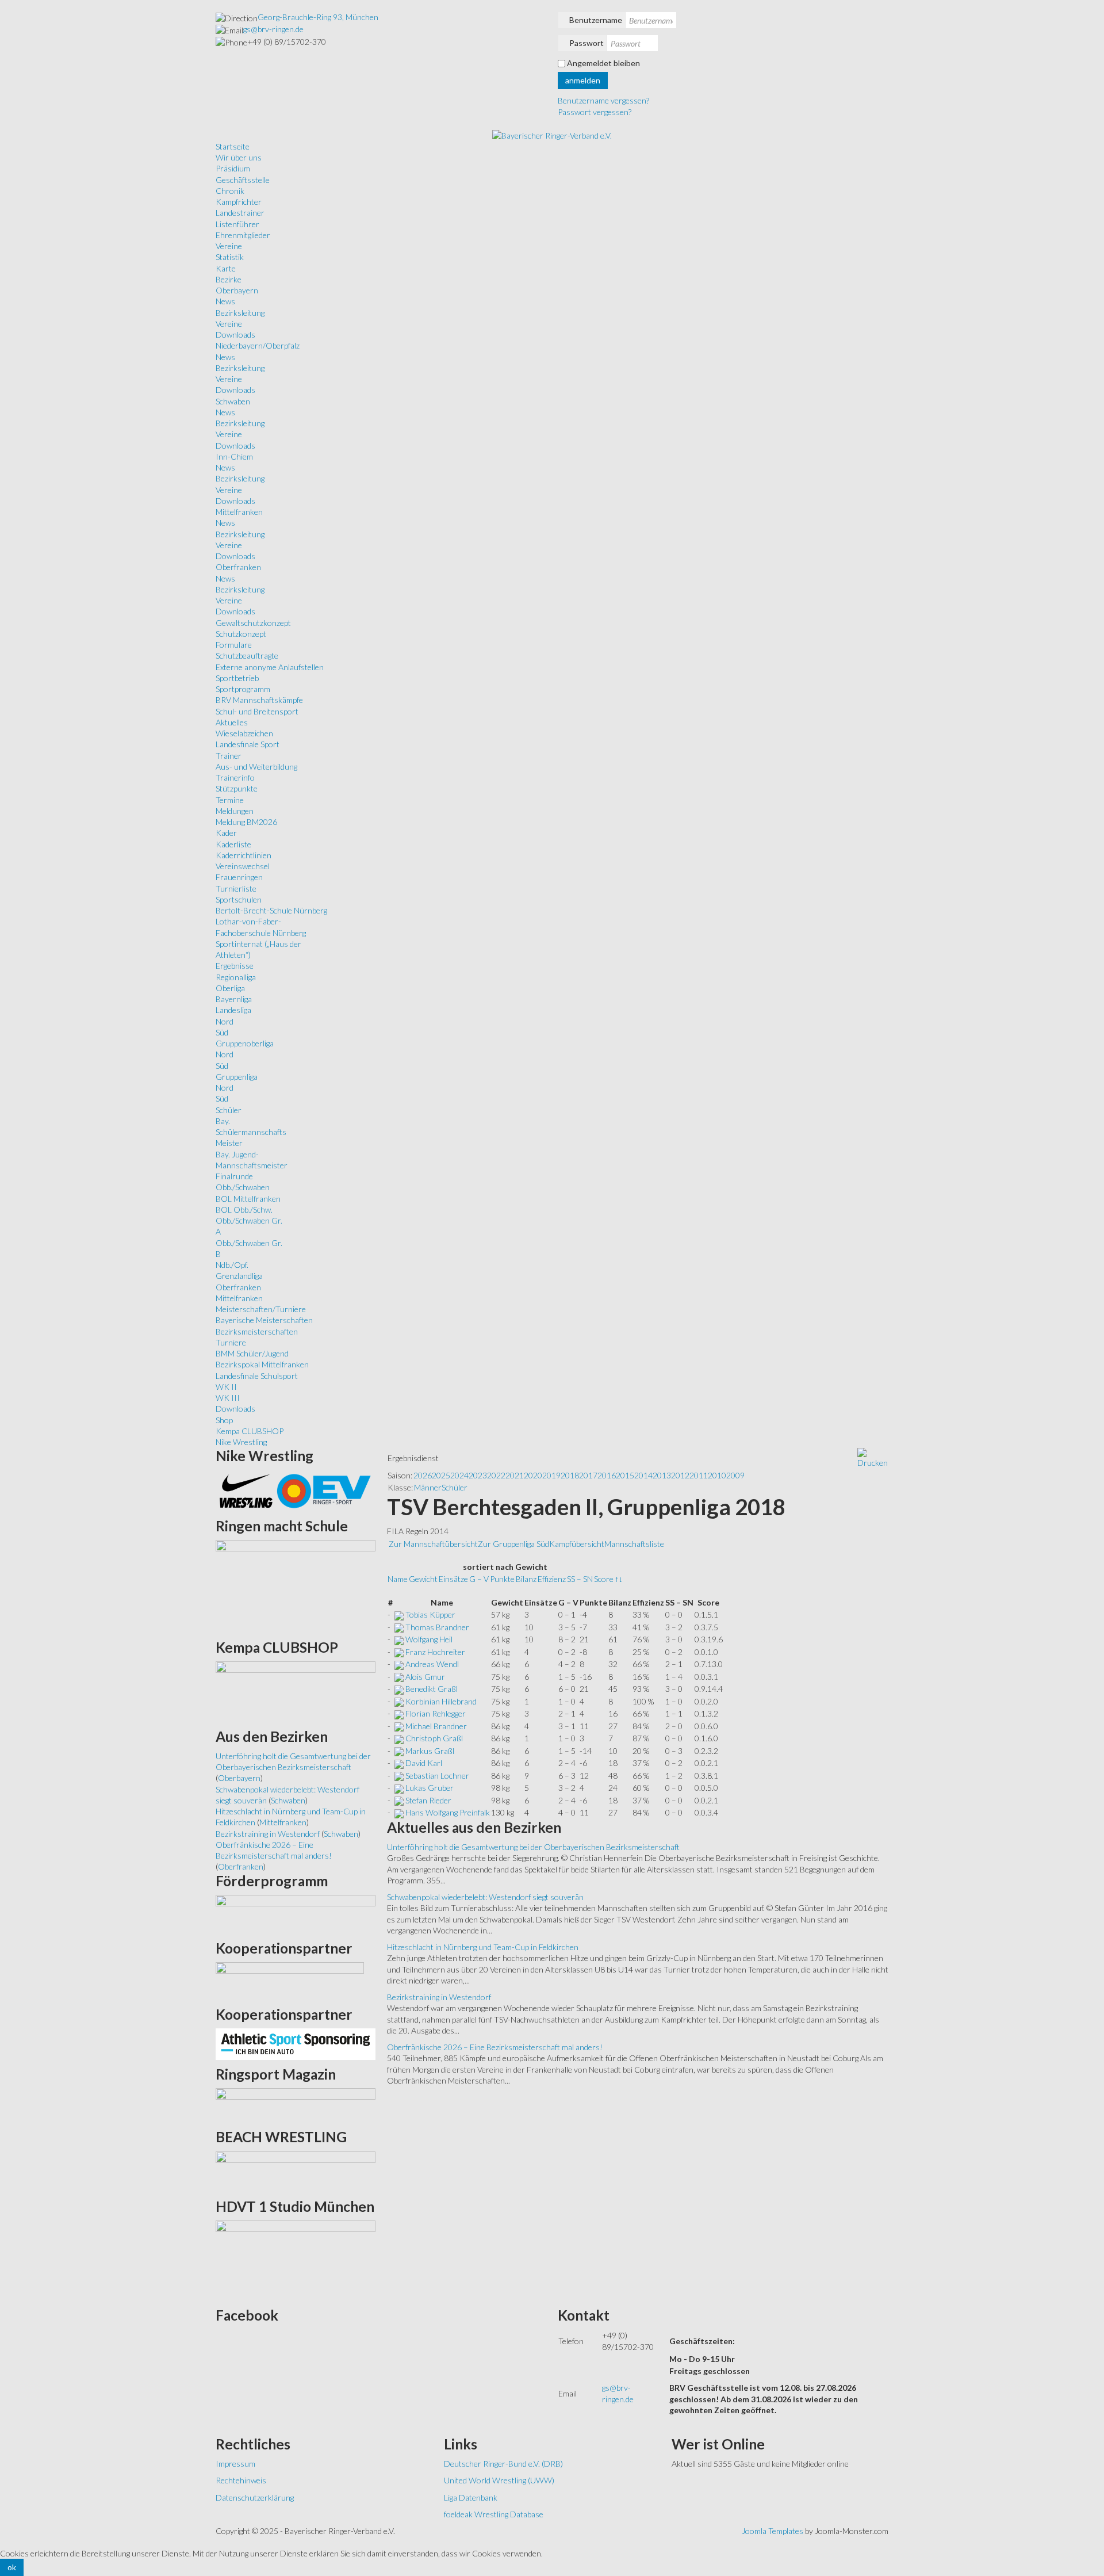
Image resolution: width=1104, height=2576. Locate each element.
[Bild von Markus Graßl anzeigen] (399, 1751)
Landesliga (233, 1010)
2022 (496, 1475)
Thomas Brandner (437, 1627)
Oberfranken (238, 567)
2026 (423, 1475)
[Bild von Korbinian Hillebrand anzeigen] (399, 1701)
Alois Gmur (425, 1677)
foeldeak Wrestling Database (494, 2514)
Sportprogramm (243, 689)
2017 (588, 1475)
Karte (226, 268)
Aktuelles (232, 722)
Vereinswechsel (243, 866)
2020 (533, 1475)
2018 (570, 1475)
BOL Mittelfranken (248, 1199)
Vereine (229, 246)
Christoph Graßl (434, 1738)
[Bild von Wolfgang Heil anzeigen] (399, 1639)
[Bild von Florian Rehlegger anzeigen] (399, 1713)
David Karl (424, 1763)
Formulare (234, 645)
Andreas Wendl (432, 1664)
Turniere (231, 1342)
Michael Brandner (436, 1726)
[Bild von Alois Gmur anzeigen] (399, 1677)
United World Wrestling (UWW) (499, 2480)
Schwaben (233, 401)
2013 (662, 1475)
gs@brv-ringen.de (273, 29)
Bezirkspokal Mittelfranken (262, 1364)
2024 (459, 1475)
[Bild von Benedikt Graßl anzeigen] (399, 1689)
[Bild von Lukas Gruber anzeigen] (399, 1788)
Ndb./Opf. (232, 1265)
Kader (226, 833)
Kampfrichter (239, 202)
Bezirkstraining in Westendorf (439, 1997)
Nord (225, 1021)
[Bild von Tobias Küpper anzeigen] (399, 1614)
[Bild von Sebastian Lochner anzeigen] (399, 1776)
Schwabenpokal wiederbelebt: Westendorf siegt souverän (485, 1897)
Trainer (229, 756)
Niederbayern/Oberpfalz (258, 345)
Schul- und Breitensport (257, 711)
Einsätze (453, 1579)
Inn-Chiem (234, 456)
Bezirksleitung (240, 313)
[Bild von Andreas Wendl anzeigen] (399, 1664)
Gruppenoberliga (245, 1043)
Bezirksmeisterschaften (257, 1331)
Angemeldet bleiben (603, 63)
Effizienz (552, 1579)
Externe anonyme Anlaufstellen (270, 667)
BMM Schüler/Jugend (252, 1353)
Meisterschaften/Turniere (261, 1309)
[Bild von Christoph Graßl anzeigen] (399, 1738)
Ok (12, 2567)
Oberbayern (237, 290)
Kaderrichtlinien (244, 855)
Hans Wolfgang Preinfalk (448, 1812)
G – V (479, 1579)
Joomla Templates (773, 2531)
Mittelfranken (239, 512)
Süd (222, 1032)
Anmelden (583, 80)
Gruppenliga (237, 1077)
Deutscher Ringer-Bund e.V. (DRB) (503, 2464)
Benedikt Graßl (432, 1689)
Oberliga (230, 988)
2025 (441, 1475)
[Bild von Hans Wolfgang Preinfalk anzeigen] (399, 1812)
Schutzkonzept (241, 634)
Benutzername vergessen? (603, 100)
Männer (428, 1487)
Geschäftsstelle (243, 180)
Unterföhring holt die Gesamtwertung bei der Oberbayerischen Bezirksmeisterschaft (533, 1847)
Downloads (235, 335)
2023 (478, 1475)
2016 (607, 1475)
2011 (699, 1475)
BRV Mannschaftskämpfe (259, 700)
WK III (228, 1398)
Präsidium (233, 168)
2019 (551, 1475)
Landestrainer (240, 213)
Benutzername (596, 20)
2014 (643, 1475)
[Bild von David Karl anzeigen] (399, 1763)
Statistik (230, 257)
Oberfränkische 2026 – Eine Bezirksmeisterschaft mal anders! (495, 2047)
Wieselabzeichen (244, 733)
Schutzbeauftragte (247, 656)
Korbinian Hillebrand (441, 1701)
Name (398, 1579)
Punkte (502, 1579)
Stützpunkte (237, 788)
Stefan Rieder (428, 1800)
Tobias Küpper (430, 1614)
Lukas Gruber (430, 1788)
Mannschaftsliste (634, 1544)
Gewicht (423, 1579)
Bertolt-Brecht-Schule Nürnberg (271, 910)
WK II (226, 1387)
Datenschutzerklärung (255, 2497)
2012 (680, 1475)
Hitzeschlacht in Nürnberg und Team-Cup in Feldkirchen (483, 1947)
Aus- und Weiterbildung (256, 767)
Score (604, 1579)
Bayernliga (234, 999)
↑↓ (619, 1579)
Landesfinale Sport (248, 744)
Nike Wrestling (241, 1442)
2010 (717, 1475)
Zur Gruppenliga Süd (513, 1544)
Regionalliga (236, 977)
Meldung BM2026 (246, 822)
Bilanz (526, 1579)
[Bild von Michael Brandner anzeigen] (399, 1726)
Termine (230, 800)
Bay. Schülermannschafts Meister (251, 1132)
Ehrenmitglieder (243, 235)
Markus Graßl (430, 1751)
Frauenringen (239, 877)
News (225, 301)
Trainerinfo (235, 777)
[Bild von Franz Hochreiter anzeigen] (399, 1652)
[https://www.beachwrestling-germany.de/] (296, 2171)
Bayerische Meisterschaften (264, 1320)
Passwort (586, 43)
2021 (515, 1475)
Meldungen (235, 811)
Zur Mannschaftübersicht (433, 1544)
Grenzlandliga (239, 1276)
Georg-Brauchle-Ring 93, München (318, 17)
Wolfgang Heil (429, 1639)
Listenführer (237, 224)
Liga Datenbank (471, 2497)
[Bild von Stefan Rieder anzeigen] (399, 1800)
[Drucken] (873, 1457)
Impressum (235, 2464)
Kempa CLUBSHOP (250, 1431)
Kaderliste (233, 844)
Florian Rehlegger (436, 1713)
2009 (735, 1475)
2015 (625, 1475)
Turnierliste (236, 888)
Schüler (229, 1110)
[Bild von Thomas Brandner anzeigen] (399, 1627)
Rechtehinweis (241, 2480)
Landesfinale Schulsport (257, 1376)
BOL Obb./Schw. (244, 1209)
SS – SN (580, 1579)
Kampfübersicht (577, 1544)
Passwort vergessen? (595, 112)
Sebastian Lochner (437, 1776)
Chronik (230, 191)
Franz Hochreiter (435, 1652)
